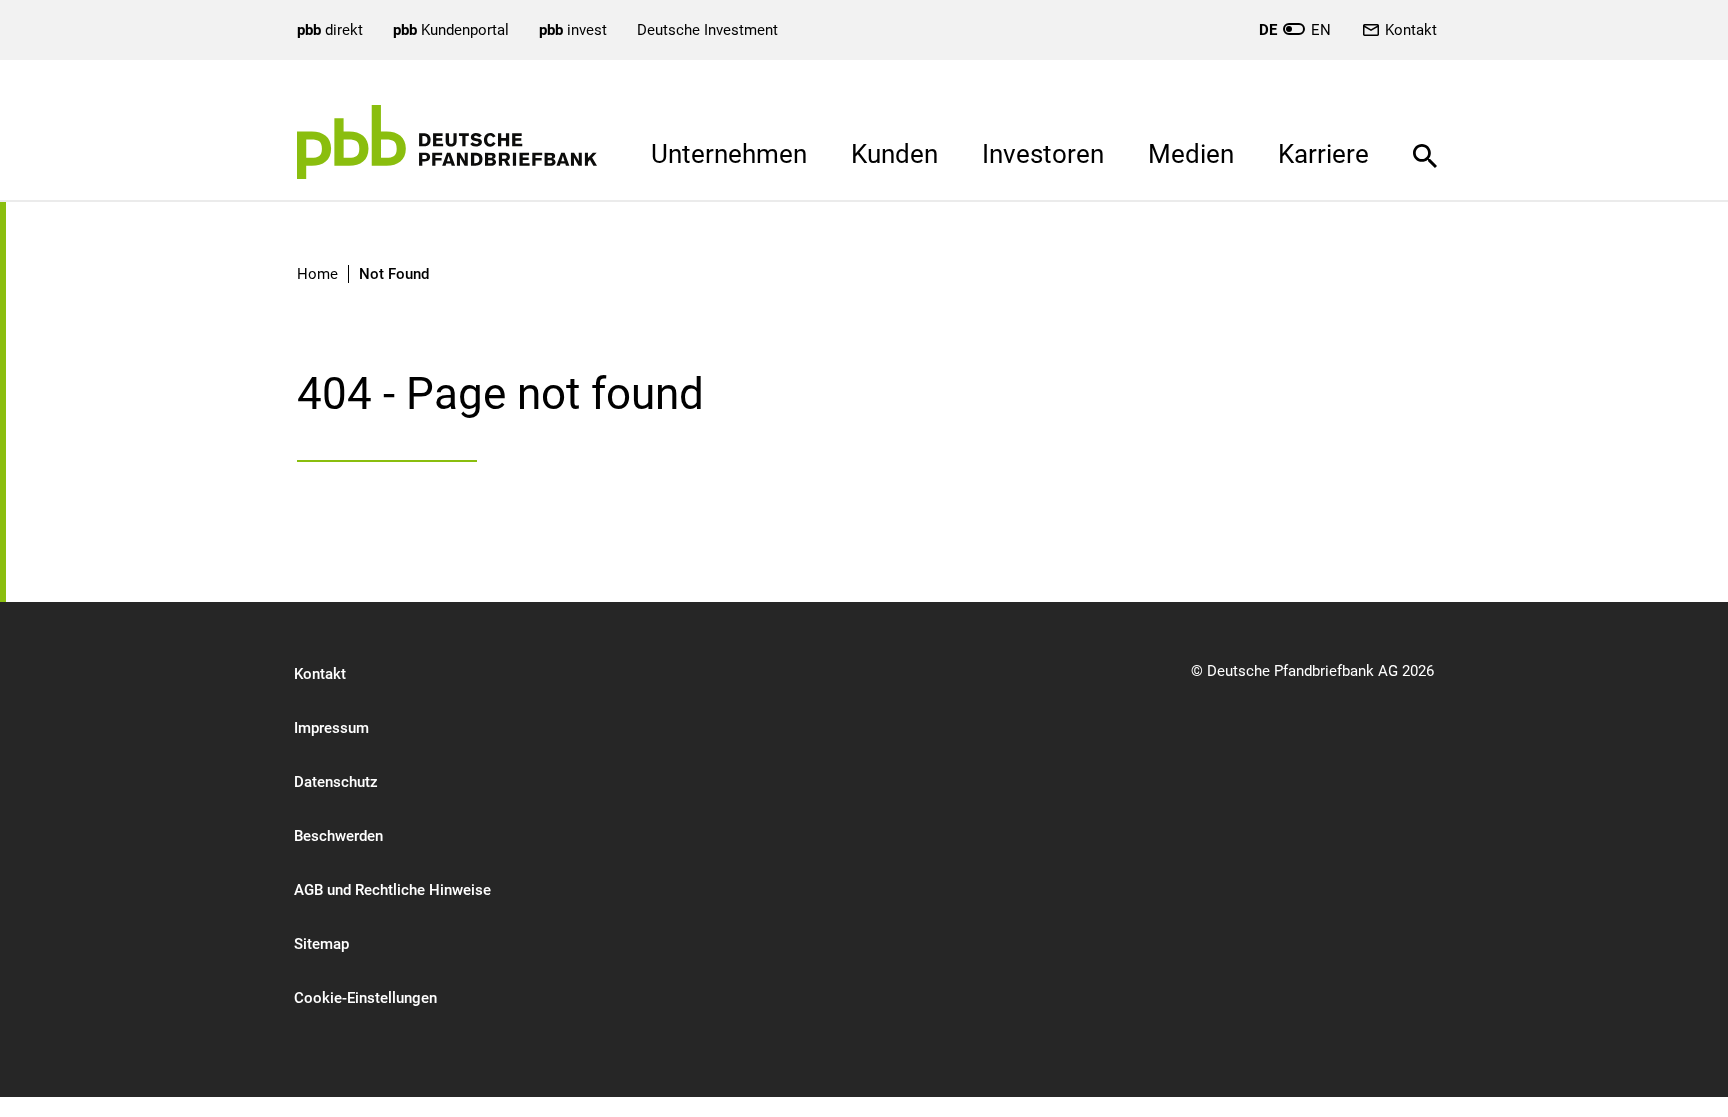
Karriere (1323, 154)
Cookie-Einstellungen (365, 998)
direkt (330, 30)
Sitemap (321, 944)
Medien (1191, 154)
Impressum (331, 728)
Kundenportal (451, 30)
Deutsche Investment (707, 30)
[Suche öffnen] (1425, 141)
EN (1295, 30)
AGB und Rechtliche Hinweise (392, 890)
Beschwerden (338, 836)
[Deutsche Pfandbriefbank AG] (447, 142)
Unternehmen (729, 154)
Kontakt (1411, 30)
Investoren (1043, 154)
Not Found (394, 274)
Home (317, 274)
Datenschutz (336, 782)
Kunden (894, 154)
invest (573, 30)
